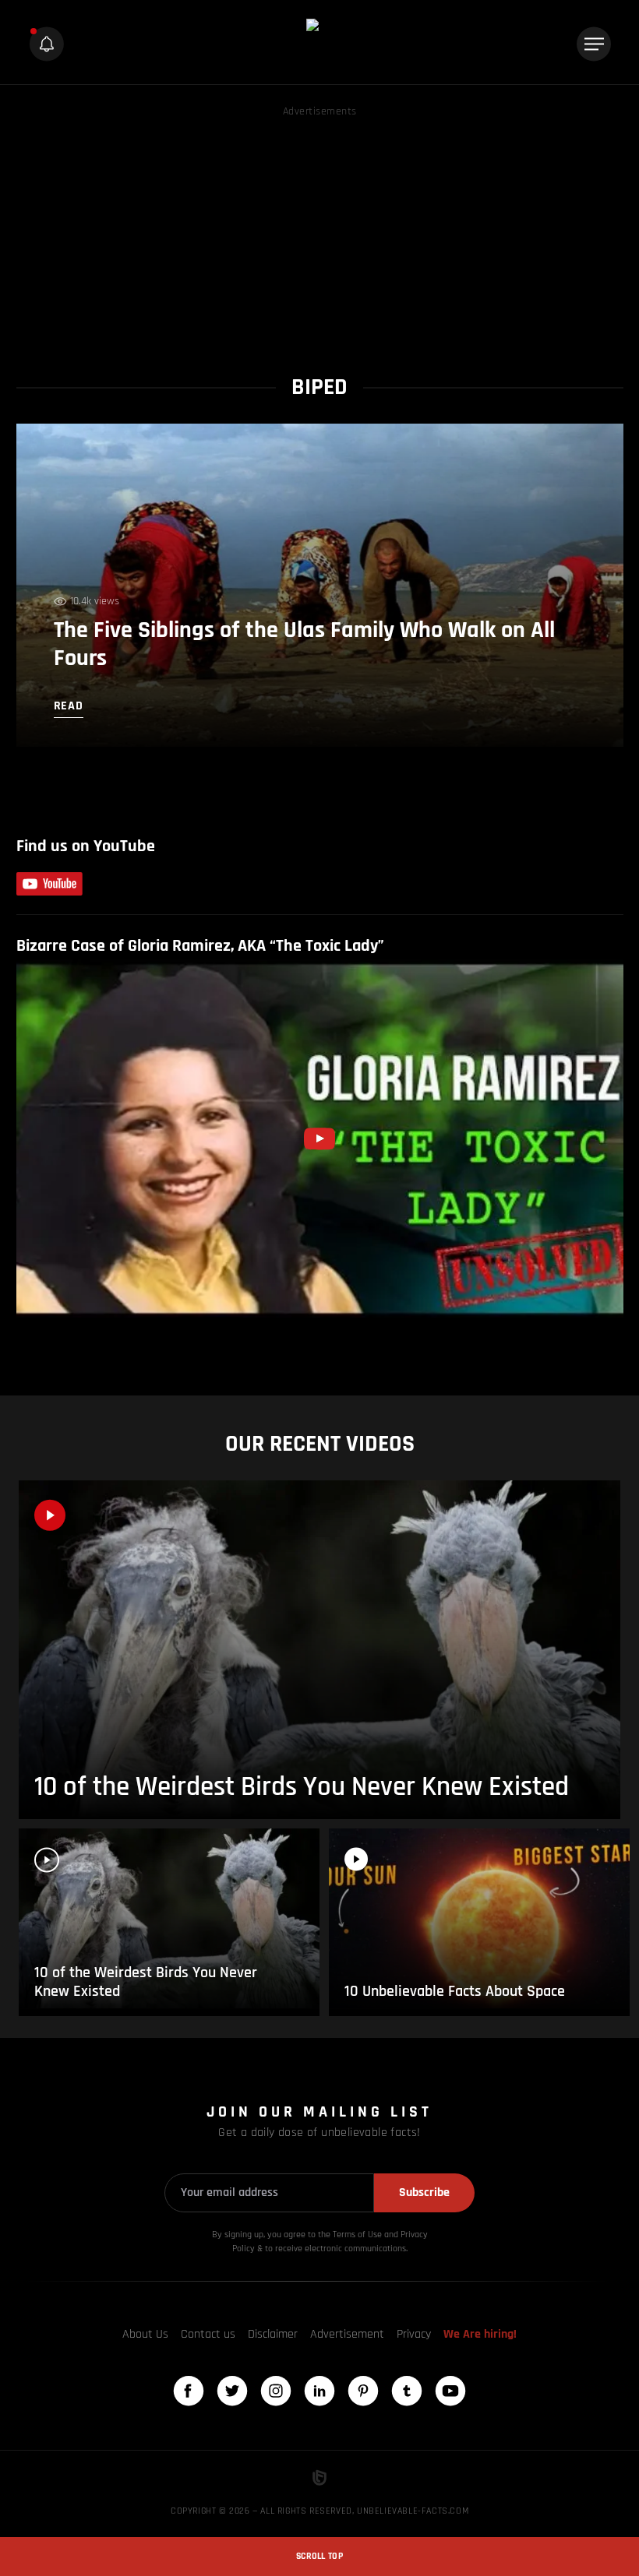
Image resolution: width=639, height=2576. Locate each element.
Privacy (414, 2334)
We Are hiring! (480, 2334)
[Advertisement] (320, 230)
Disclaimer (273, 2334)
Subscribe (424, 2192)
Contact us (208, 2334)
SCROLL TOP (319, 2556)
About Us (145, 2334)
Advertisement (347, 2334)
